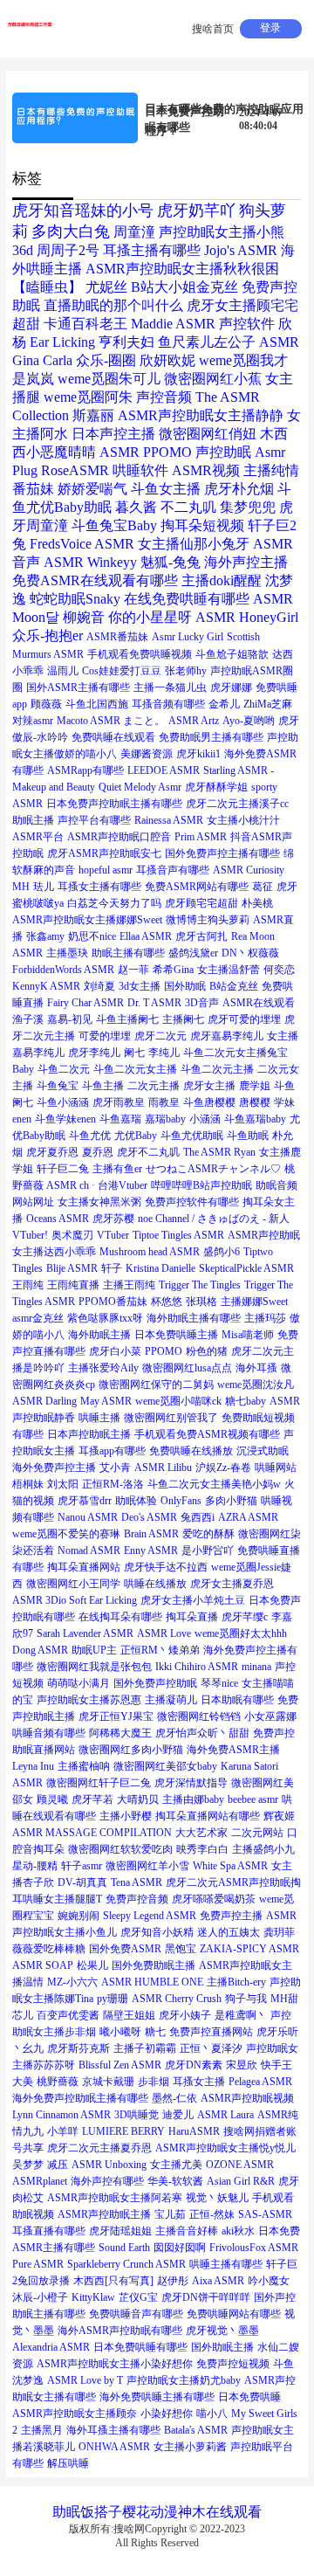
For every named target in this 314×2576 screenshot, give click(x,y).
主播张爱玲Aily (103, 1368)
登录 (270, 28)
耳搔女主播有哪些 (99, 887)
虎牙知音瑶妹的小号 (83, 211)
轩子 (112, 1268)
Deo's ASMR (149, 1517)
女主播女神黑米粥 (99, 1202)
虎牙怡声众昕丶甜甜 (202, 1733)
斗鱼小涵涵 (63, 1102)
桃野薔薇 (58, 2082)
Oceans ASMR (58, 1219)
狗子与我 (246, 1999)
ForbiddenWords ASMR (63, 970)
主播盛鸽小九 (263, 1849)
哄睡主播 (99, 1418)
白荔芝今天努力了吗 (114, 903)
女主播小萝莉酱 (190, 2447)
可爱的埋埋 (105, 1036)
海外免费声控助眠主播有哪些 (80, 2098)
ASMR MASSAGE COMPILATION (92, 1833)
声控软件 (247, 324)
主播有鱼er (117, 1169)
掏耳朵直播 (192, 1617)
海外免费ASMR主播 (233, 1750)
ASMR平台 (38, 837)
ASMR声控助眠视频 (247, 2098)
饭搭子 (101, 2512)
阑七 (134, 1053)
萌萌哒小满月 (78, 1683)
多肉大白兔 (71, 231)
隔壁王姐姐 (129, 2015)
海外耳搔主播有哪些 (113, 2430)
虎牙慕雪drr (85, 1501)
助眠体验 (136, 1501)
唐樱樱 (255, 1102)
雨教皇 (164, 1102)
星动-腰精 (35, 1866)
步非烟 (154, 2082)
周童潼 (134, 232)
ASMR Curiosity (249, 870)
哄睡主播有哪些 (226, 2264)
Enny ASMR (151, 1550)
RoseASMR (75, 470)
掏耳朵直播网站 (84, 1567)
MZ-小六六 (72, 1982)
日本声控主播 (113, 434)
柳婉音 (84, 617)
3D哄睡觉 (137, 2115)
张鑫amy (45, 936)
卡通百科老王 (85, 324)
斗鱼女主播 (166, 489)
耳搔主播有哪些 (152, 250)
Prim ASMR (201, 837)
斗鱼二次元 (64, 1069)
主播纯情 (271, 470)
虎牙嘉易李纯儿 (227, 1036)
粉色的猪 (207, 1351)
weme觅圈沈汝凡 (256, 1385)
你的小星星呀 (150, 617)
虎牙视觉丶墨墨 (222, 2331)
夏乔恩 (98, 1152)
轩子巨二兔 (63, 1169)
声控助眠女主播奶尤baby (184, 2380)
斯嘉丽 (93, 415)
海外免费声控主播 (54, 1468)
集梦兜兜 (248, 507)
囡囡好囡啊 (180, 2248)
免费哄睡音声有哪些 (136, 2314)
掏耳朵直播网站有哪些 (208, 1816)
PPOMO (164, 1351)
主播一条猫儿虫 (170, 687)
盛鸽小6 (222, 1252)
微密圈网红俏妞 (208, 434)
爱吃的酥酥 (208, 1534)
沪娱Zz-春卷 (223, 1468)
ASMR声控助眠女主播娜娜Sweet (87, 920)
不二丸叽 (188, 507)
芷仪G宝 (138, 2297)
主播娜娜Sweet (254, 1302)
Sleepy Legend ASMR (150, 1916)
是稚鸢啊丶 (241, 2015)
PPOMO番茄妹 (113, 1302)
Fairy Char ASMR (85, 1003)
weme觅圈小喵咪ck (178, 1401)
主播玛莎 (265, 1318)
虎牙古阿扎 (201, 936)
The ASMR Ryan (219, 1152)
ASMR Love (164, 1633)
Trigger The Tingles (200, 1285)
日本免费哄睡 (249, 2397)
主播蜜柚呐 (84, 1766)
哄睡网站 (276, 1468)
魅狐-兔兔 (171, 562)
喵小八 (212, 2414)
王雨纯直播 (73, 1285)
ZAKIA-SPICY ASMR (249, 1949)
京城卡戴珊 (108, 2082)
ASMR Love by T (85, 2380)
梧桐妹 (28, 1484)
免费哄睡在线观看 (113, 737)
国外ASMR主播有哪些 (78, 687)
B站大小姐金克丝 (184, 287)
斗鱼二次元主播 (217, 1069)
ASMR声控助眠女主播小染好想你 (115, 2364)
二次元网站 (257, 1833)
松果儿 (92, 1965)
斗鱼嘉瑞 (120, 1119)
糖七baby (246, 1401)
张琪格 (201, 1302)
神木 (192, 2512)
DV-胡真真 (82, 1882)
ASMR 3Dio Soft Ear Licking (75, 1600)
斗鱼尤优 (90, 1136)
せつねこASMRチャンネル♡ (213, 1169)
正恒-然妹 (212, 2214)
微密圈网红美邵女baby (165, 1766)
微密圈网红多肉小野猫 (131, 1750)
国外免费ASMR (125, 1949)
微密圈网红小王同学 (73, 1584)
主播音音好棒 (187, 2231)
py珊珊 (113, 1999)
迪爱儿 (178, 2115)
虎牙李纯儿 (94, 1053)
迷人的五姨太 (229, 1932)
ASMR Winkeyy (90, 562)
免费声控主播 (231, 1916)
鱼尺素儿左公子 (207, 342)
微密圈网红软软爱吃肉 (120, 1849)
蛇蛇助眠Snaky (75, 599)
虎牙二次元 (160, 1036)
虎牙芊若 (92, 1799)
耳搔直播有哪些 (49, 2231)
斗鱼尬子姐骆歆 (232, 654)
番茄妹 (33, 489)
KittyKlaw (93, 2297)
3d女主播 (140, 986)
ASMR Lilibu (163, 1468)
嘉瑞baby (165, 1119)
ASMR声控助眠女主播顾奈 (75, 2414)
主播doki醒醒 (222, 580)
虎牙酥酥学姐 (216, 787)
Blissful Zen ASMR (120, 2065)
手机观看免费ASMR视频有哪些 (207, 1434)
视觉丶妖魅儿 (217, 2198)
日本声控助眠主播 (89, 1434)
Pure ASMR (38, 2264)
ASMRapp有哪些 (85, 770)
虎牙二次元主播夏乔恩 (99, 2148)
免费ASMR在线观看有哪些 (95, 580)
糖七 (155, 2032)
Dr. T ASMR (154, 1003)
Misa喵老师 (248, 1335)
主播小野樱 (126, 1816)
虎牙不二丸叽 (148, 1152)
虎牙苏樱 (113, 1219)
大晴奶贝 (138, 1799)
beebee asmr (253, 1799)
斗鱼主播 (103, 1086)
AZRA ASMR (248, 1517)
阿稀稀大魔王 (120, 1733)
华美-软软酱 (175, 2181)
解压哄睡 (68, 2463)
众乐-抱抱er (48, 635)
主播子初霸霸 (145, 2048)
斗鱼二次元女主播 (135, 1069)
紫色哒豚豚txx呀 (105, 1318)
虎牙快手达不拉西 (166, 1567)
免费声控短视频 (233, 2364)
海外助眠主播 (99, 1335)
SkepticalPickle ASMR (246, 1268)
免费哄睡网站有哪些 (234, 2314)
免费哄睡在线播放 (191, 1451)
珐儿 (44, 887)
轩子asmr (82, 1866)
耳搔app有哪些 (112, 1451)
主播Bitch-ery (236, 1982)
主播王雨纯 (129, 1285)
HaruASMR (194, 2131)
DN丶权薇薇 (250, 953)
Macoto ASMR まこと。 (111, 721)
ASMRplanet (40, 2181)
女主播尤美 (176, 2165)
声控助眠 (223, 452)
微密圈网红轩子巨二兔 (99, 1783)
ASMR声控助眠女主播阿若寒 (115, 2198)
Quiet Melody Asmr (140, 787)
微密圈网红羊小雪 (147, 1866)
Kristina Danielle (160, 1268)
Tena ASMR (137, 1882)
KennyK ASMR (46, 986)
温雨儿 (63, 671)
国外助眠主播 (222, 2347)
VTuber (113, 1235)
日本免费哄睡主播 (176, 1335)
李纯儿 (164, 1053)
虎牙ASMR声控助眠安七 (104, 853)
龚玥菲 (279, 1932)
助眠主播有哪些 (128, 953)
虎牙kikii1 (198, 754)
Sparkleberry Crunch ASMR (126, 2264)
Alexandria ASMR (51, 2347)
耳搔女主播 (199, 2082)
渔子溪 (28, 1019)
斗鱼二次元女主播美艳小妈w (214, 1484)
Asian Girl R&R (241, 2181)
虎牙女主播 (209, 1086)
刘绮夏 (99, 986)
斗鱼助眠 (248, 1136)
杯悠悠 (167, 1302)
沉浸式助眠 (263, 1451)
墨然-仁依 (174, 2098)
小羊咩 (63, 2131)
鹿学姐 (255, 1086)
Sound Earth (124, 2248)
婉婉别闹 (78, 1916)
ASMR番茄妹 (117, 637)
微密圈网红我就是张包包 (94, 1667)
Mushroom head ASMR (150, 1252)
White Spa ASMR (230, 1866)
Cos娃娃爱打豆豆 (122, 671)
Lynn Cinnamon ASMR (61, 2115)
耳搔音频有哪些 (168, 704)
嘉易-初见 (70, 1019)
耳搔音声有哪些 (173, 870)
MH (21, 887)
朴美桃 (257, 903)
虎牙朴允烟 (239, 489)
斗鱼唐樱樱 (209, 1102)
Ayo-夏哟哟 (249, 721)
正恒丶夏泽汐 (211, 2048)
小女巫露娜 (270, 1716)
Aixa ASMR (218, 2281)
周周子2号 (68, 250)
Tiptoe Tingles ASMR (178, 1235)
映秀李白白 (202, 1849)
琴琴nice (219, 1683)
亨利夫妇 (126, 342)
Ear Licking (62, 342)
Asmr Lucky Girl (188, 637)
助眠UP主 (94, 1650)
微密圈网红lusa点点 (187, 1368)
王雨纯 (28, 1285)
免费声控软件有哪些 (192, 1202)
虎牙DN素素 (194, 2065)
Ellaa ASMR (146, 936)
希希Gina (173, 970)
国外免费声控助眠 (155, 1683)
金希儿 (224, 704)
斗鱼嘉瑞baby (255, 1119)
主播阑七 (183, 1019)
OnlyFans (181, 1501)
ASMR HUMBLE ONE (152, 1982)
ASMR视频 (206, 470)
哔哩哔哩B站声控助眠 (201, 1185)
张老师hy (186, 671)
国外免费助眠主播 (154, 1965)
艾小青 (115, 1468)
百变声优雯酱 (68, 2015)
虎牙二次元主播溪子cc (237, 804)
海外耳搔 (256, 1368)
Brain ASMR (151, 1534)
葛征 (263, 887)
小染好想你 (167, 2414)
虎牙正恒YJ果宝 (116, 1716)
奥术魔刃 (72, 1235)
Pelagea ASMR (260, 2082)
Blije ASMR (72, 1268)
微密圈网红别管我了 (171, 1418)
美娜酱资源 (147, 754)
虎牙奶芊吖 (196, 211)
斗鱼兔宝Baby (114, 525)
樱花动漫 (150, 2512)
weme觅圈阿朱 (88, 397)
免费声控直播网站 (211, 2032)
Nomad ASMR (89, 1550)
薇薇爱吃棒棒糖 (49, 1949)
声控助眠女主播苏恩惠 (89, 1700)
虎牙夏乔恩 (52, 1152)
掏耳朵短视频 (202, 525)
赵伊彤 (173, 2281)
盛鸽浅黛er (193, 953)
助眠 (66, 2512)
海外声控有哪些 (107, 2181)
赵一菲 (133, 970)
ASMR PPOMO (146, 452)
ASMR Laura (225, 2115)
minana (256, 1667)
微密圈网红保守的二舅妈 (156, 1385)
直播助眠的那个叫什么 (113, 305)
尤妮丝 (106, 287)
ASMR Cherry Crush (177, 1999)
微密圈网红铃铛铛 (199, 1716)
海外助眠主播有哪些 (194, 1318)
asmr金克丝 (38, 1318)
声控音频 (164, 397)
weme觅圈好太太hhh (241, 1633)
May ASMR (106, 1401)
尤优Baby (136, 1136)
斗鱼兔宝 (58, 1086)
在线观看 (234, 2512)
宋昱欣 (242, 2065)
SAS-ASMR (265, 2214)
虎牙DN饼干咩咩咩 (206, 2297)
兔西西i (198, 1517)
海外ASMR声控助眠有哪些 (120, 2331)
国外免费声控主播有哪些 (222, 853)
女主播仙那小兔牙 (194, 544)
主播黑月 (42, 2430)
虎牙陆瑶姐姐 (120, 2231)
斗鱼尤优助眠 (192, 1136)
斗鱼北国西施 (97, 704)
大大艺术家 (201, 1833)
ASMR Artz (194, 721)
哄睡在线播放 (155, 1584)
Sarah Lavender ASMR (85, 1633)
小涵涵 (205, 1119)
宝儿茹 (170, 2214)
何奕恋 (279, 970)
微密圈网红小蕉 (213, 379)
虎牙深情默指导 (191, 1783)
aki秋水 (238, 2231)
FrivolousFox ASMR (254, 2248)
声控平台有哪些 (94, 820)
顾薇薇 (46, 704)
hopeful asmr (106, 870)
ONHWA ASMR (114, 2447)
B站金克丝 (234, 986)
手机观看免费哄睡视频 (140, 654)
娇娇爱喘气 (92, 489)
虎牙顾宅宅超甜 (201, 903)
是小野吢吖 (208, 1550)
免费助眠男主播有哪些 (211, 737)
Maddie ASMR (173, 324)
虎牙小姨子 (185, 2015)
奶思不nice (92, 936)
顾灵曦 (52, 1799)
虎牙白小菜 (115, 1351)
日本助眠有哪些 (237, 1700)
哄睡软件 (140, 470)
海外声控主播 (246, 562)
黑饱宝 (181, 1949)
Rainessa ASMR (169, 820)
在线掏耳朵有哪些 (120, 1617)
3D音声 (202, 1003)
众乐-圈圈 (106, 360)
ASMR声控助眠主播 (104, 2214)
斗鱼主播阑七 (127, 1019)
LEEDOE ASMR (164, 770)
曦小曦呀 (120, 2032)
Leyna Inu (33, 1766)
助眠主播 (33, 820)
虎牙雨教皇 (119, 1102)
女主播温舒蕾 (229, 970)
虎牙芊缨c (245, 1617)
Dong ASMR (40, 1650)
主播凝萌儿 (171, 1700)
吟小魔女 (269, 2281)
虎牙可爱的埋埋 (244, 1019)
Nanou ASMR (88, 1517)
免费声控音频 (137, 1899)
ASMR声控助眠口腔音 (119, 837)
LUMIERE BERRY (123, 2131)
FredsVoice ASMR (82, 544)
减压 (58, 2165)
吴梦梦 (28, 2165)
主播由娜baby (193, 1799)
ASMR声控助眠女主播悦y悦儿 (225, 2148)
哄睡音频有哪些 (49, 1733)
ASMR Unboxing (109, 2165)
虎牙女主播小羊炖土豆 (193, 1600)
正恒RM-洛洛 (113, 1484)
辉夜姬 (279, 1816)
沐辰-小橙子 (40, 2297)
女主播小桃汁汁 (243, 820)
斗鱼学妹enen (65, 1119)
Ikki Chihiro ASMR (197, 1667)
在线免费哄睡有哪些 (187, 599)
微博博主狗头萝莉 (208, 920)
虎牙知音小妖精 (157, 1932)
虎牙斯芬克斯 (78, 2048)
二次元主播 (154, 1086)
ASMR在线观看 (259, 1003)
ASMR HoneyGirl (247, 617)
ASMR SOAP (43, 1965)
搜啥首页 (213, 29)
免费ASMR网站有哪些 (197, 887)
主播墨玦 (67, 953)
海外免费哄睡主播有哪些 (157, 2397)
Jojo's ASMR (241, 250)
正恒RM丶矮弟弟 (160, 1650)
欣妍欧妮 (167, 360)
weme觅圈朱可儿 (109, 379)
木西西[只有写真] (113, 2281)
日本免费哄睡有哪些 (140, 2347)
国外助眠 (185, 986)
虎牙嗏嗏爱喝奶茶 (214, 1899)
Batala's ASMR (196, 2430)
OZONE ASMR (240, 2165)
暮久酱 (136, 507)
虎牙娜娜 (231, 687)
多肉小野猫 (231, 1501)
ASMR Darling (44, 1401)
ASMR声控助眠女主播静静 (201, 415)
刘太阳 (63, 1484)
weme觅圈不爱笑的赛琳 (66, 1534)
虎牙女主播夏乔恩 (232, 1584)
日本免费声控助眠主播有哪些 (114, 804)
